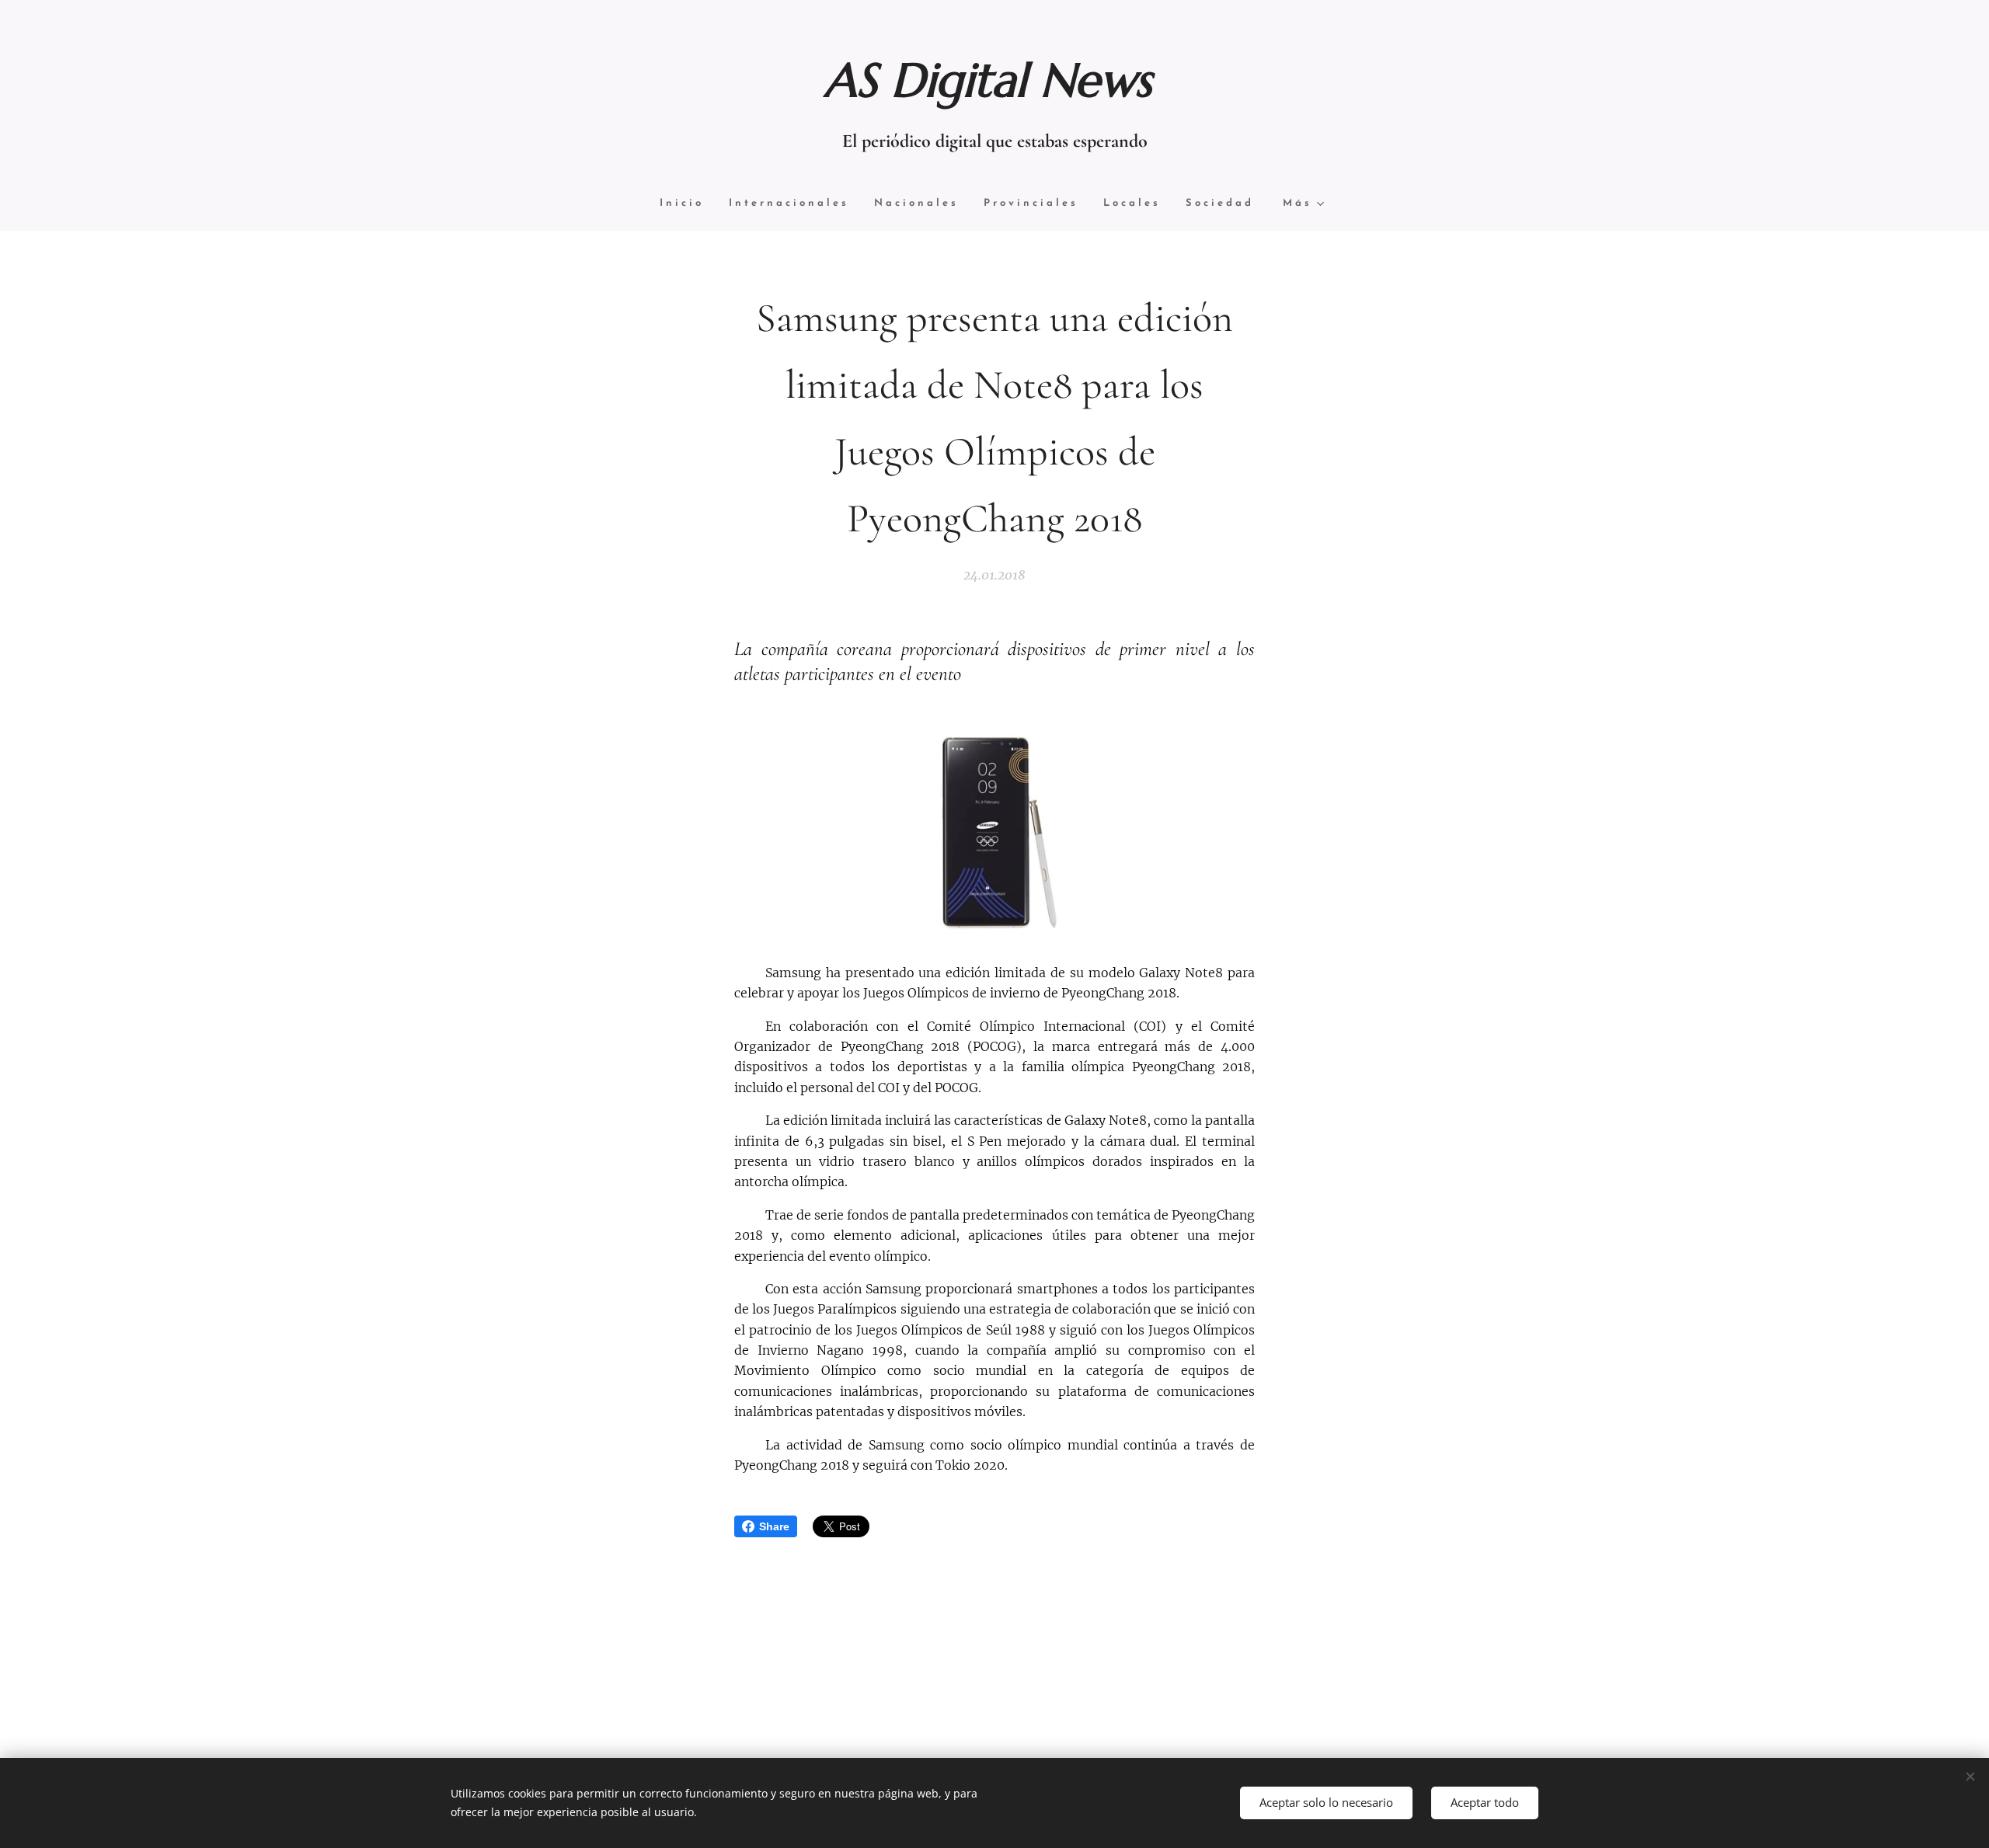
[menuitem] (688, 204)
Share (774, 1526)
